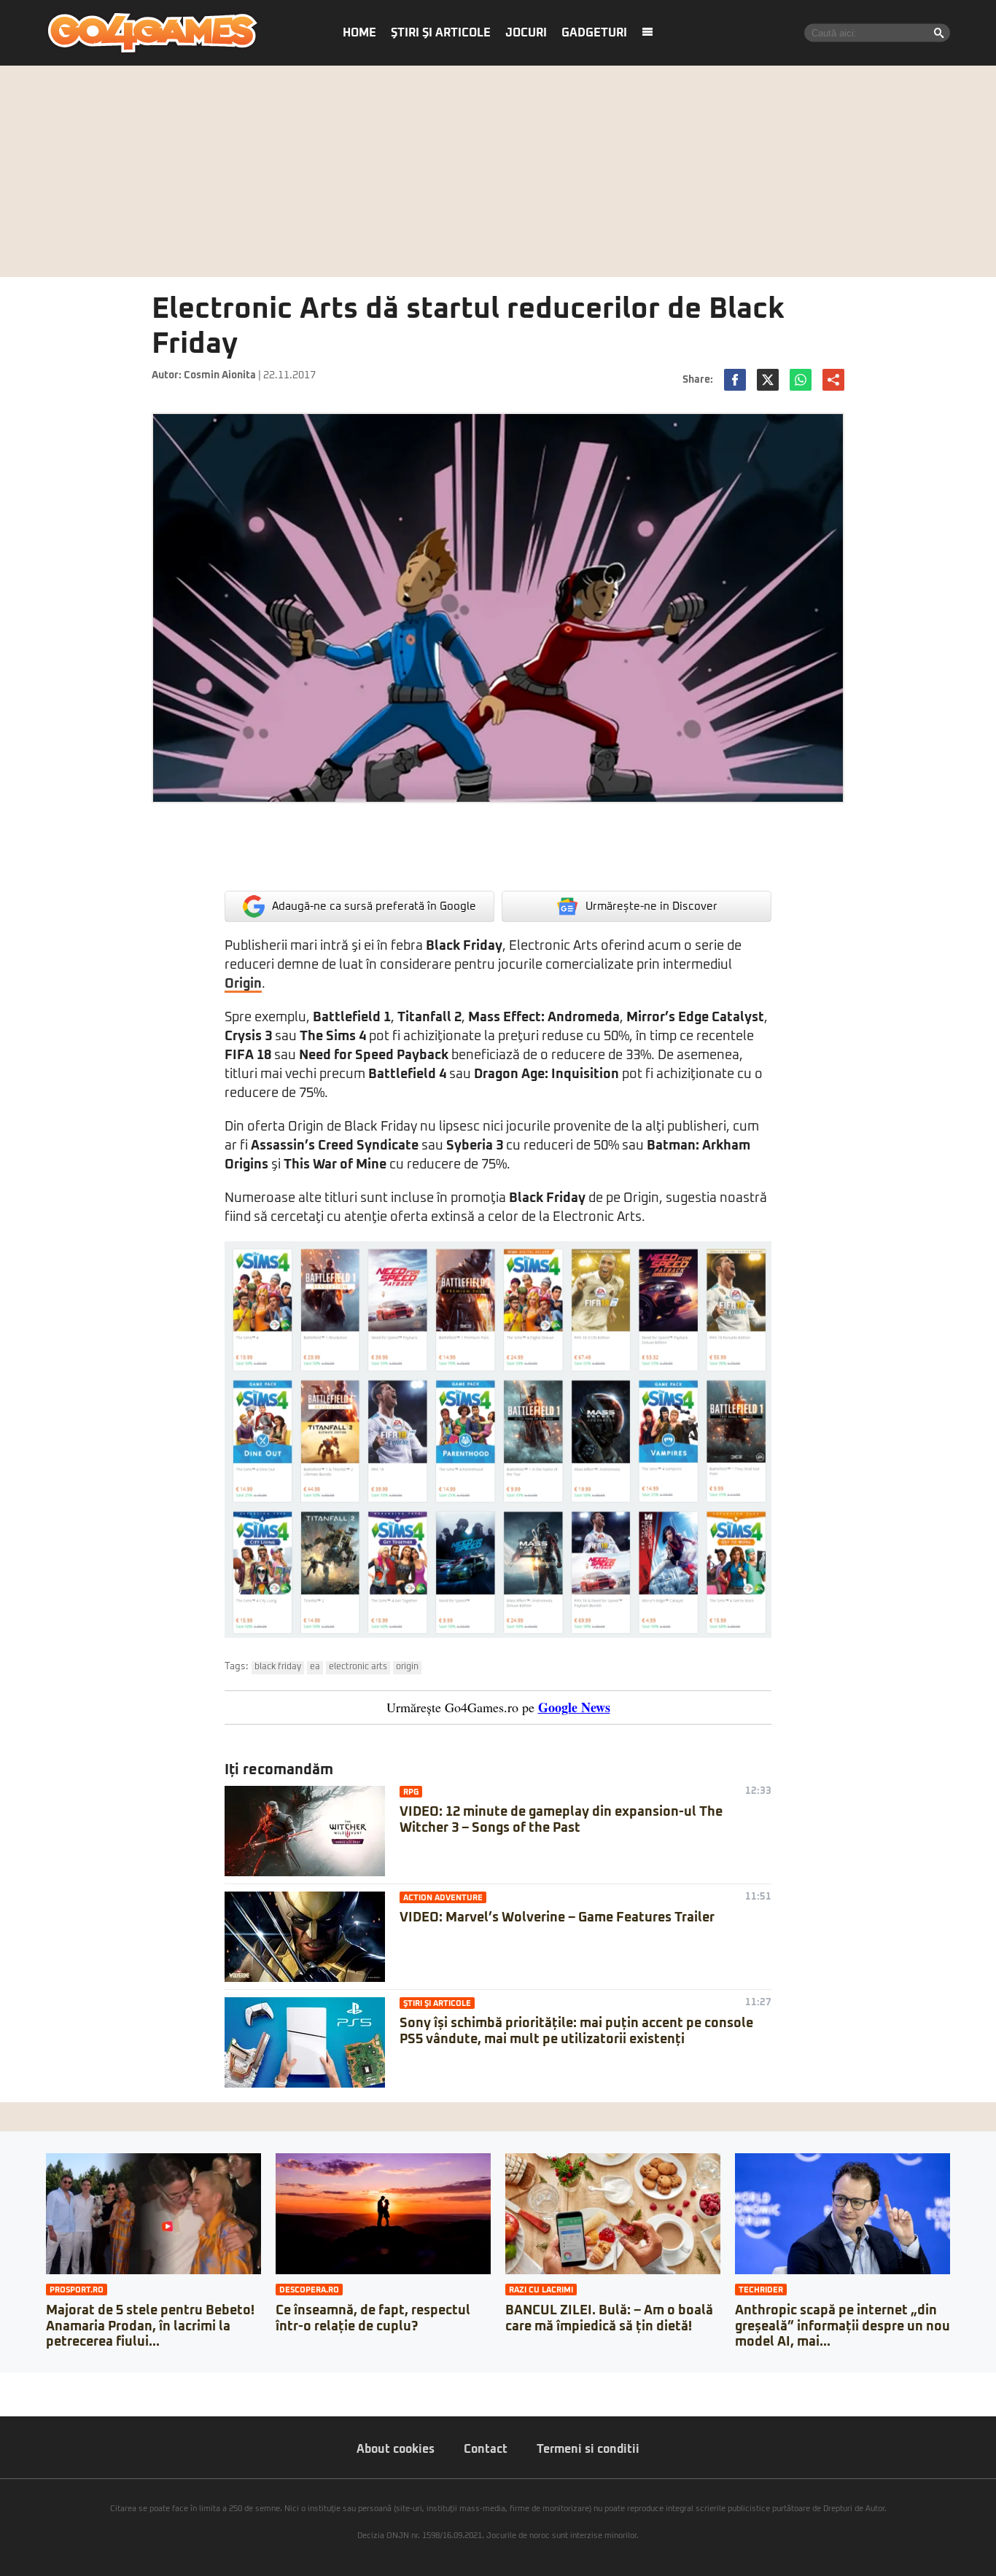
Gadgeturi (594, 33)
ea (315, 1667)
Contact (486, 2449)
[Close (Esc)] (4, 2384)
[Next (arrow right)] (16, 2398)
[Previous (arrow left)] (4, 2398)
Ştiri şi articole (441, 33)
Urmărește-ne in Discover (651, 906)
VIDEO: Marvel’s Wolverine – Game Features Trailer (557, 1918)
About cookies (396, 2449)
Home (359, 33)
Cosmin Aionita (220, 375)
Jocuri (526, 33)
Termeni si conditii (588, 2449)
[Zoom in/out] (39, 2384)
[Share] (16, 2384)
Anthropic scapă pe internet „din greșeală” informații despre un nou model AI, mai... (843, 2326)
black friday (278, 1667)
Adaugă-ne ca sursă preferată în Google (374, 906)
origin (407, 1667)
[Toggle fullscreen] (28, 2384)
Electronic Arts (358, 1667)
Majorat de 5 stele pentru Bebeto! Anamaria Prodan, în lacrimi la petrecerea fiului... (150, 2326)
